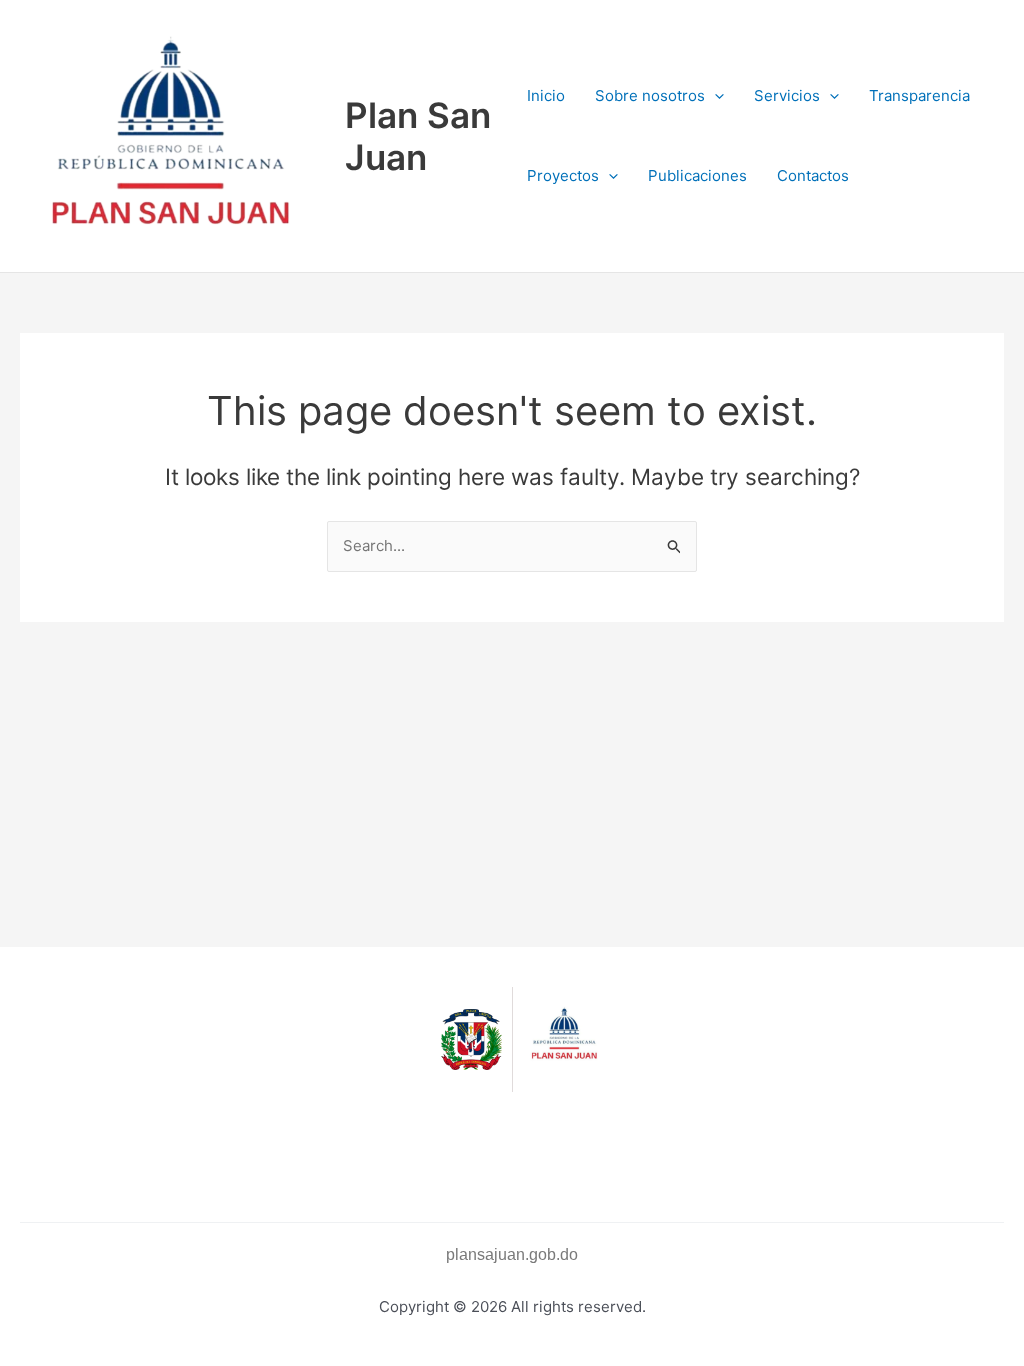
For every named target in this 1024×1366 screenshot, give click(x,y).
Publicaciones (697, 175)
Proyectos (563, 175)
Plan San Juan (418, 136)
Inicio (546, 95)
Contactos (813, 175)
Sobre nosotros (650, 95)
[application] (714, 96)
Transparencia (919, 95)
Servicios (787, 95)
